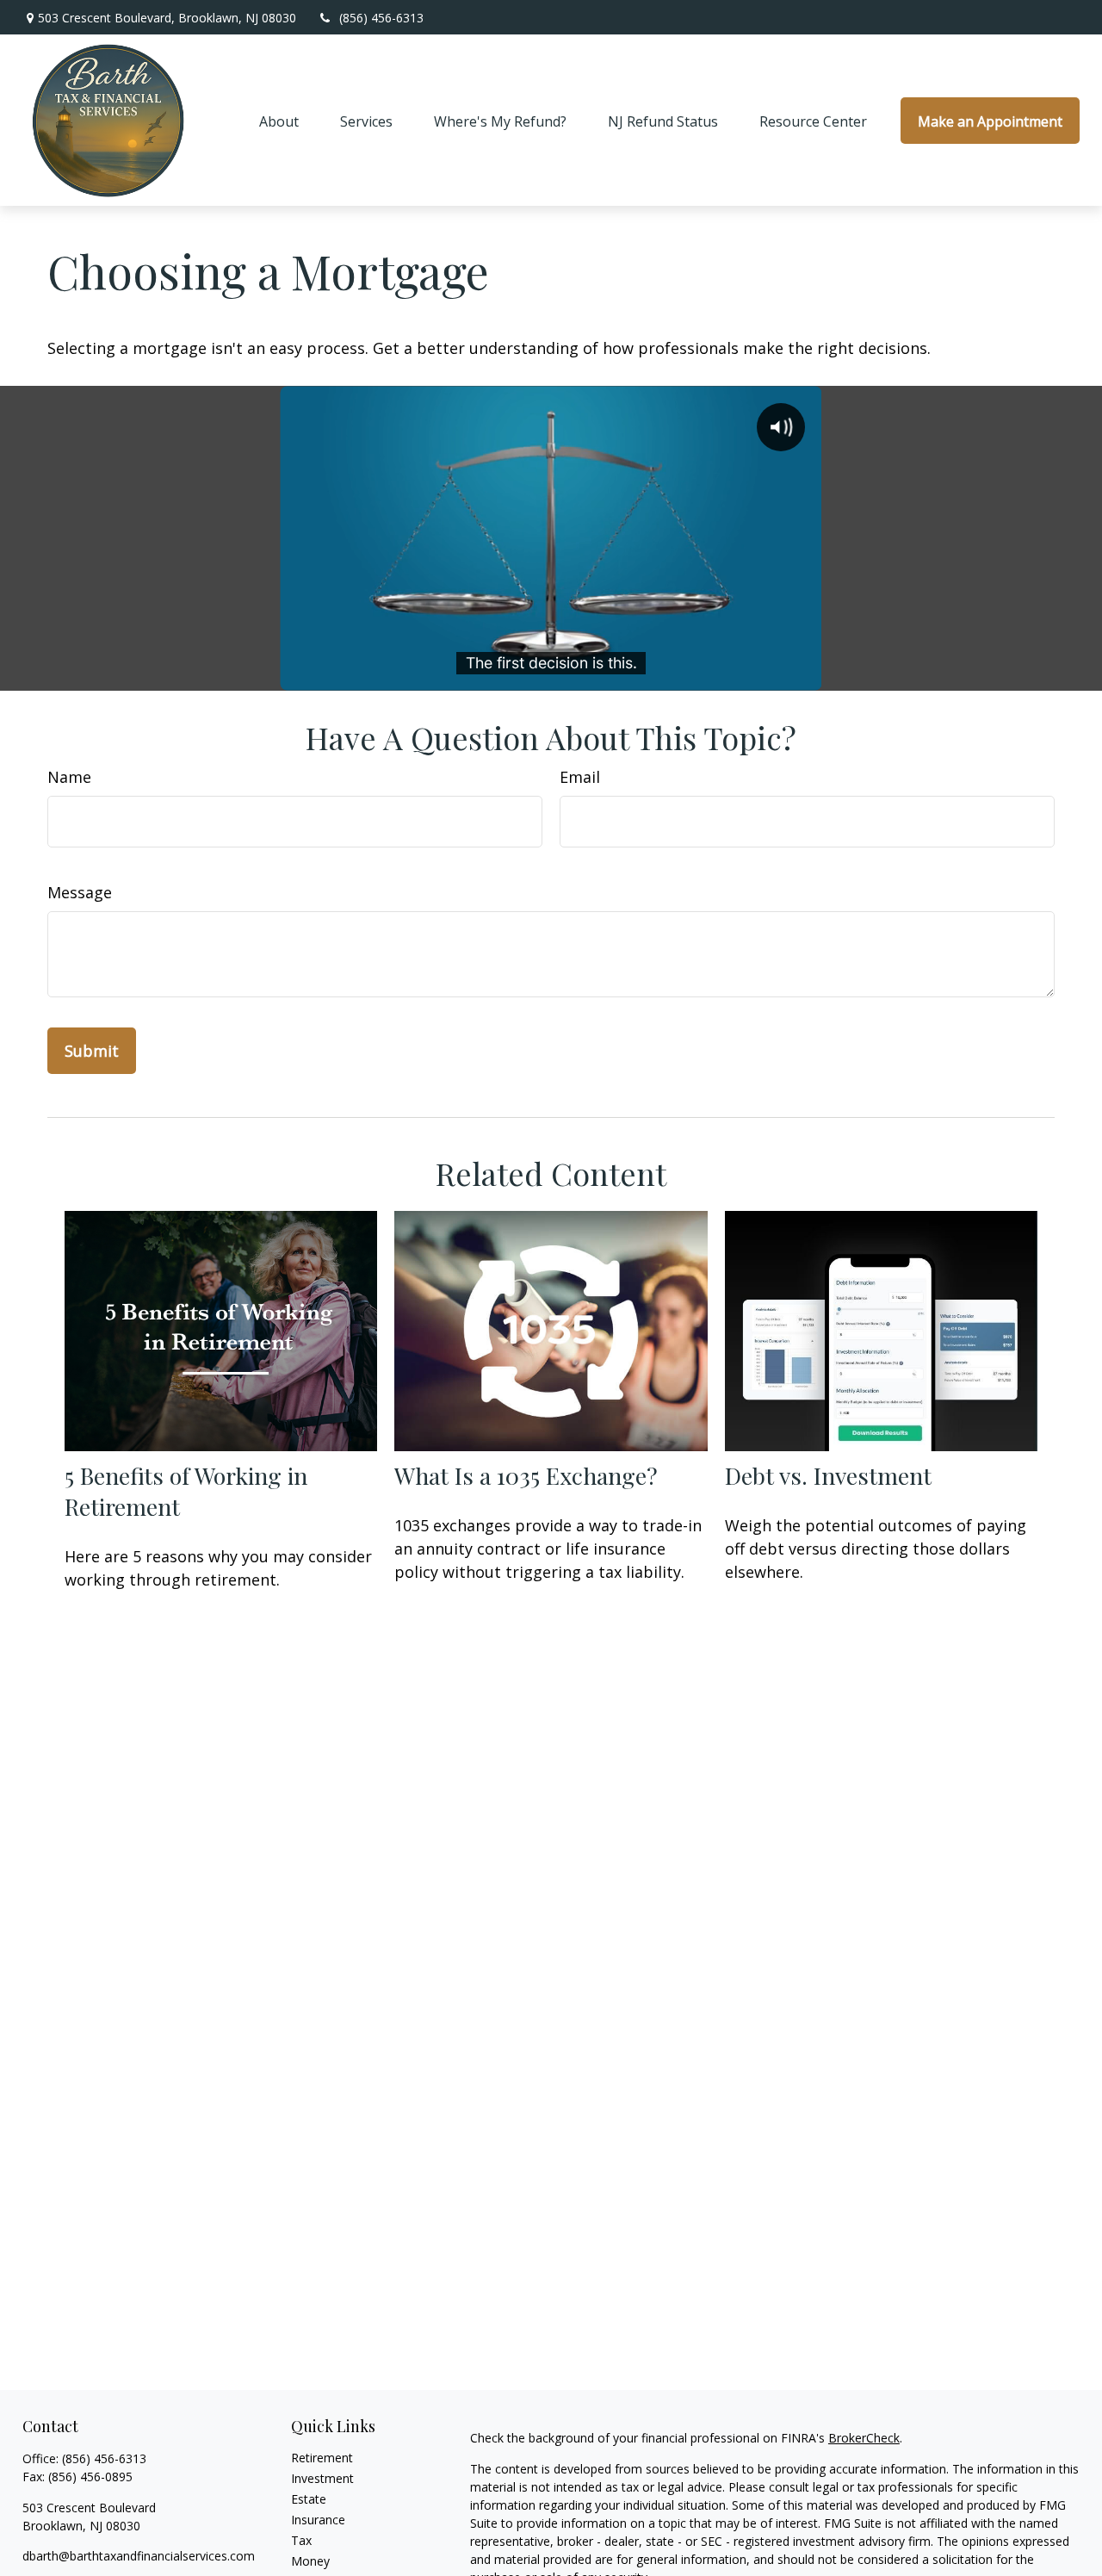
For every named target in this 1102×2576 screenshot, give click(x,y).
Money (310, 2561)
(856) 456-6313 (381, 18)
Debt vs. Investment (828, 1475)
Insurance (318, 2520)
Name (69, 777)
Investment (322, 2478)
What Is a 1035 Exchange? (526, 1475)
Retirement (322, 2458)
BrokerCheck (864, 2438)
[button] (279, 121)
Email (580, 777)
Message (80, 892)
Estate (309, 2499)
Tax (301, 2540)
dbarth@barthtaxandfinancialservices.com (139, 2556)
